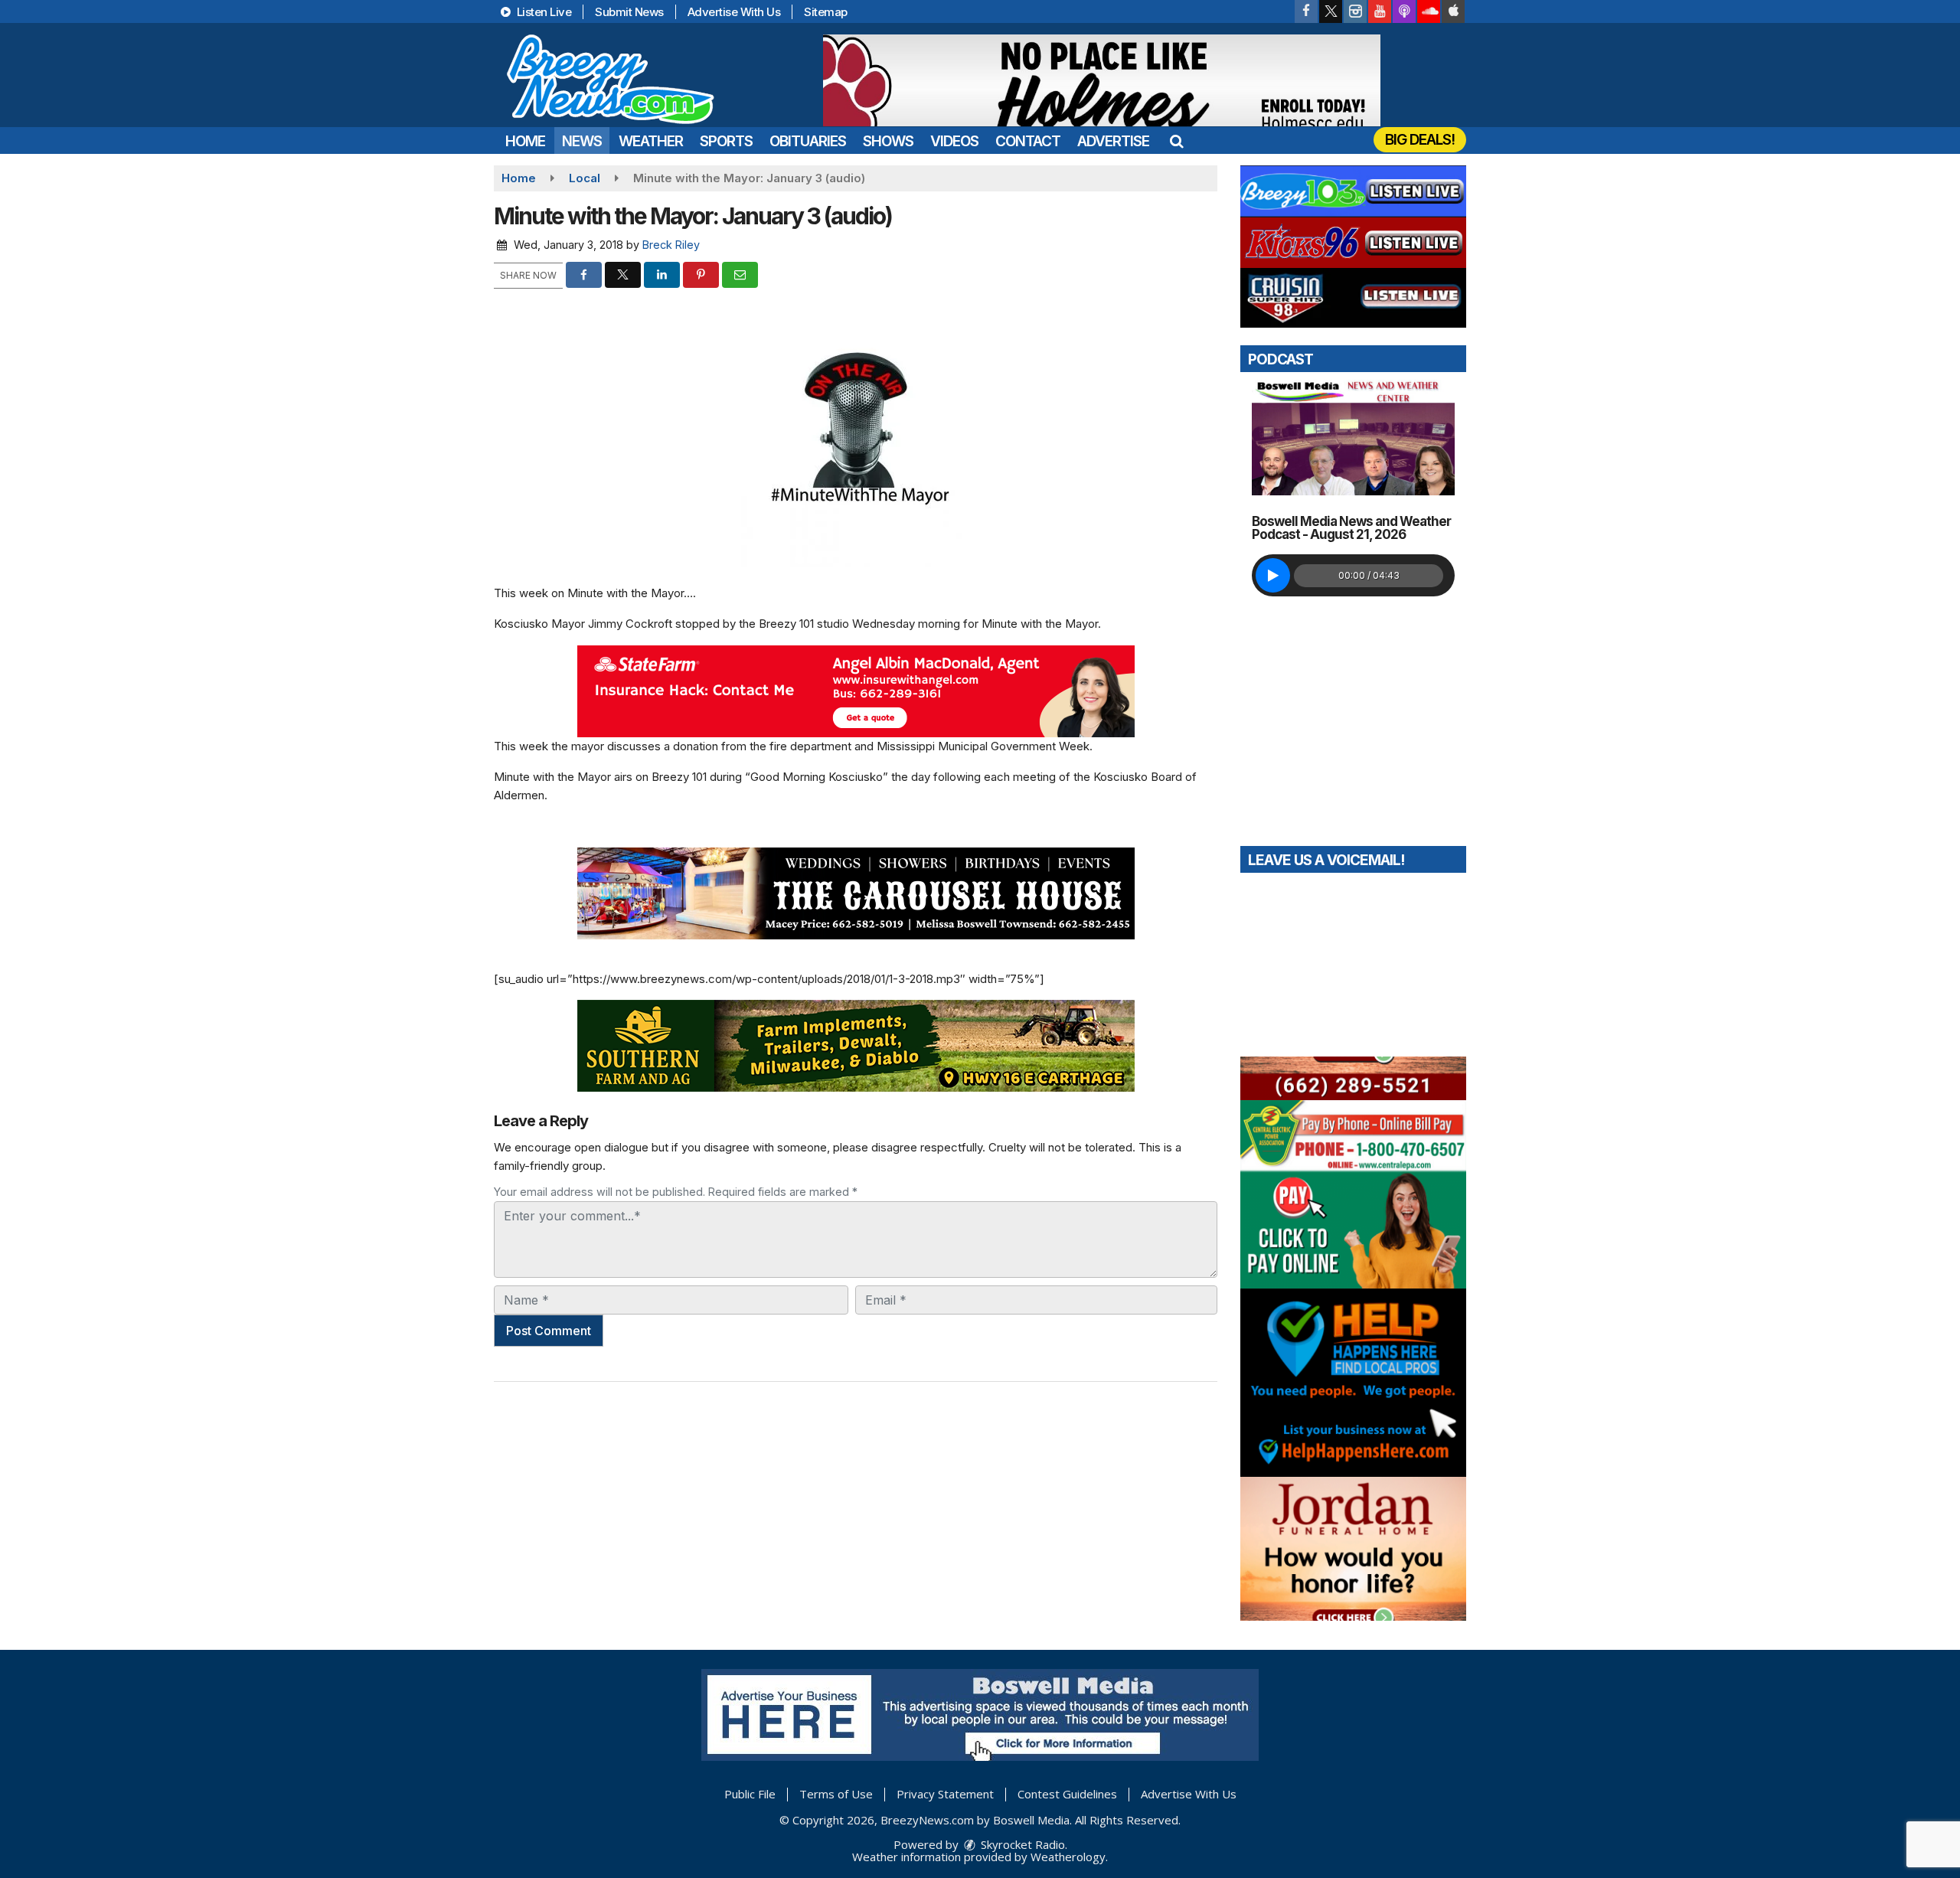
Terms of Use (836, 1794)
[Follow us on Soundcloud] (1429, 11)
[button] (1176, 141)
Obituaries (808, 141)
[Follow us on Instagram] (1355, 11)
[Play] (1273, 575)
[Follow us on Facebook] (1306, 11)
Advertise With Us (734, 12)
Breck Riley (671, 245)
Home (525, 141)
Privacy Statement (945, 1794)
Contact (1028, 141)
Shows (888, 141)
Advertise (1113, 141)
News (582, 141)
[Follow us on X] (1331, 11)
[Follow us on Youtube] (1380, 11)
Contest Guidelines (1067, 1794)
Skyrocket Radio (1021, 1844)
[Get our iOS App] (1453, 11)
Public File (750, 1794)
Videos (954, 141)
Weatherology (1068, 1857)
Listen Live (542, 12)
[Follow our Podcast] (1404, 11)
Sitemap (826, 12)
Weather (651, 141)
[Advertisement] (1102, 80)
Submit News (629, 12)
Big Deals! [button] (1420, 140)
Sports (726, 141)
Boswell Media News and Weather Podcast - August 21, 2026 (1351, 528)
